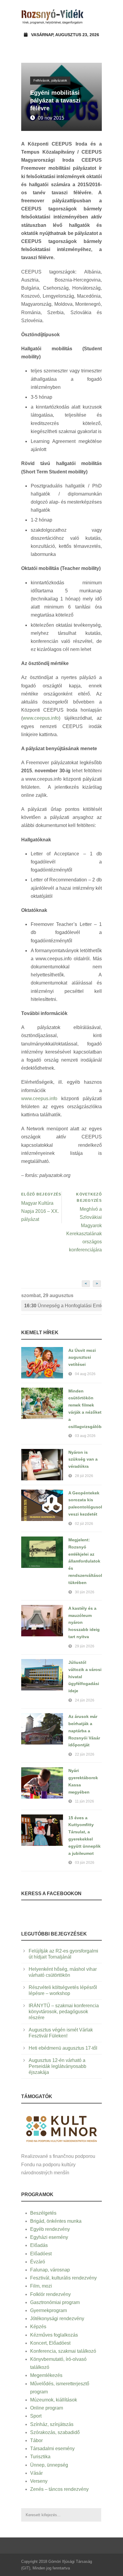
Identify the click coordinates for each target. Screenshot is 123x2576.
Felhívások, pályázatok (50, 80)
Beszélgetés (43, 2213)
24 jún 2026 (85, 1700)
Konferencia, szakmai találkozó (63, 2351)
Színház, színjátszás (52, 2424)
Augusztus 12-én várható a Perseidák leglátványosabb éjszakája (57, 2066)
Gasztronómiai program (55, 2302)
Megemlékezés (46, 2375)
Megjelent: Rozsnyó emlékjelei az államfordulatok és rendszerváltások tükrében (86, 1561)
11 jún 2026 (84, 1801)
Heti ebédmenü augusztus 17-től (63, 2048)
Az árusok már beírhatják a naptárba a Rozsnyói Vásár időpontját (84, 1731)
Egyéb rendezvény (50, 2229)
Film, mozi (41, 2286)
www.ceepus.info (41, 718)
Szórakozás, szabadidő (55, 2432)
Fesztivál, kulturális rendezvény (63, 2278)
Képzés (38, 2327)
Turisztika (40, 2457)
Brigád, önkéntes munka (56, 2221)
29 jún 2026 (85, 1646)
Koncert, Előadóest (50, 2343)
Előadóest (41, 2254)
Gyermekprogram (49, 2310)
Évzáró (38, 2262)
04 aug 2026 (85, 1374)
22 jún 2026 (85, 1754)
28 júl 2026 (84, 1476)
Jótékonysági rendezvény (57, 2319)
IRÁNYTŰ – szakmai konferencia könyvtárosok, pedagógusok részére (64, 2012)
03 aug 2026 (85, 1436)
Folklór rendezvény (50, 2294)
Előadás (39, 2245)
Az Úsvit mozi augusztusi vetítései (82, 1357)
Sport (36, 2416)
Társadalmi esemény (52, 2449)
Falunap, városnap (50, 2270)
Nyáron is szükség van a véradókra (83, 1459)
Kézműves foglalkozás (54, 2335)
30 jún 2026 (85, 1592)
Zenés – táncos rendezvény (59, 2489)
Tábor (36, 2440)
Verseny (39, 2481)
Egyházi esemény (49, 2237)
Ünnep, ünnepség (49, 2465)
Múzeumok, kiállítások (54, 2400)
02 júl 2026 (84, 1524)
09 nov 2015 (51, 118)
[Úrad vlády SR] (61, 2128)
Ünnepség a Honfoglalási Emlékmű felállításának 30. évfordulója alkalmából (63, 1306)
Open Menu (95, 16)
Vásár (36, 2473)
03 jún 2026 (85, 1863)
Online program (47, 2408)
